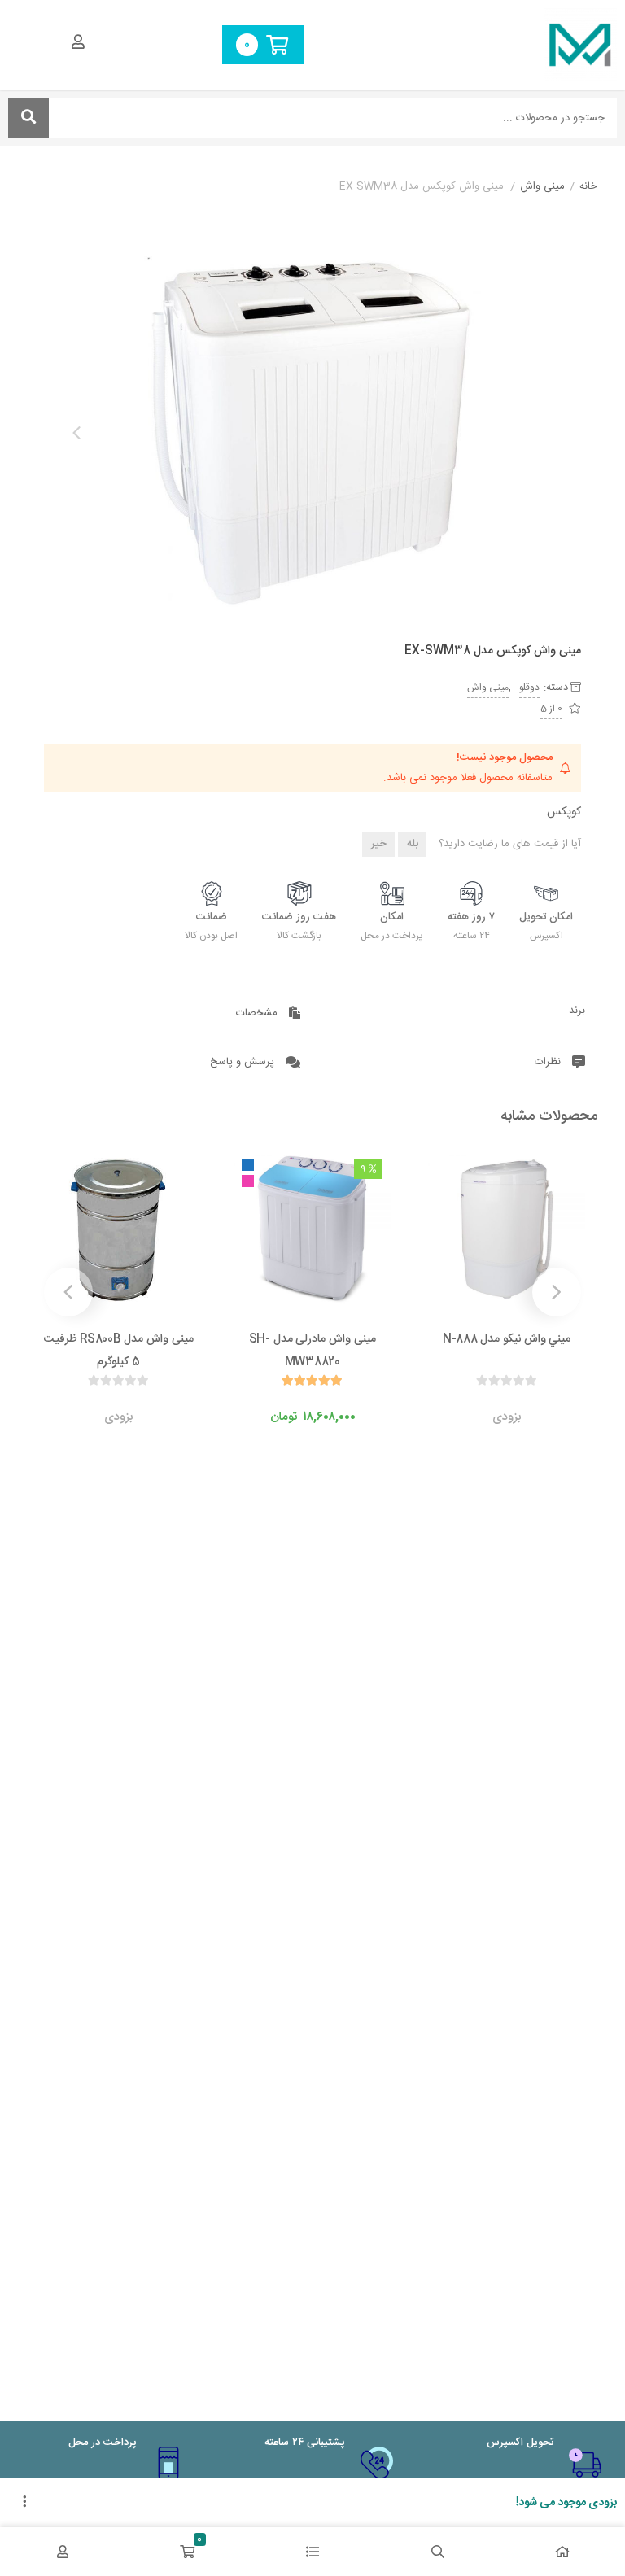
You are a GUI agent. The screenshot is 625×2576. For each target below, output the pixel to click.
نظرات (549, 1062)
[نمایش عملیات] (24, 2503)
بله (413, 844)
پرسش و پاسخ (244, 1062)
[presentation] (76, 433)
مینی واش (542, 187)
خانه (588, 187)
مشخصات (258, 1013)
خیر (379, 844)
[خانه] (562, 2552)
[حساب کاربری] (63, 2552)
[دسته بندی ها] (312, 2552)
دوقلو (529, 688)
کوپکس (564, 812)
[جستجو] (28, 118)
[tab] (455, 1011)
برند (577, 1011)
